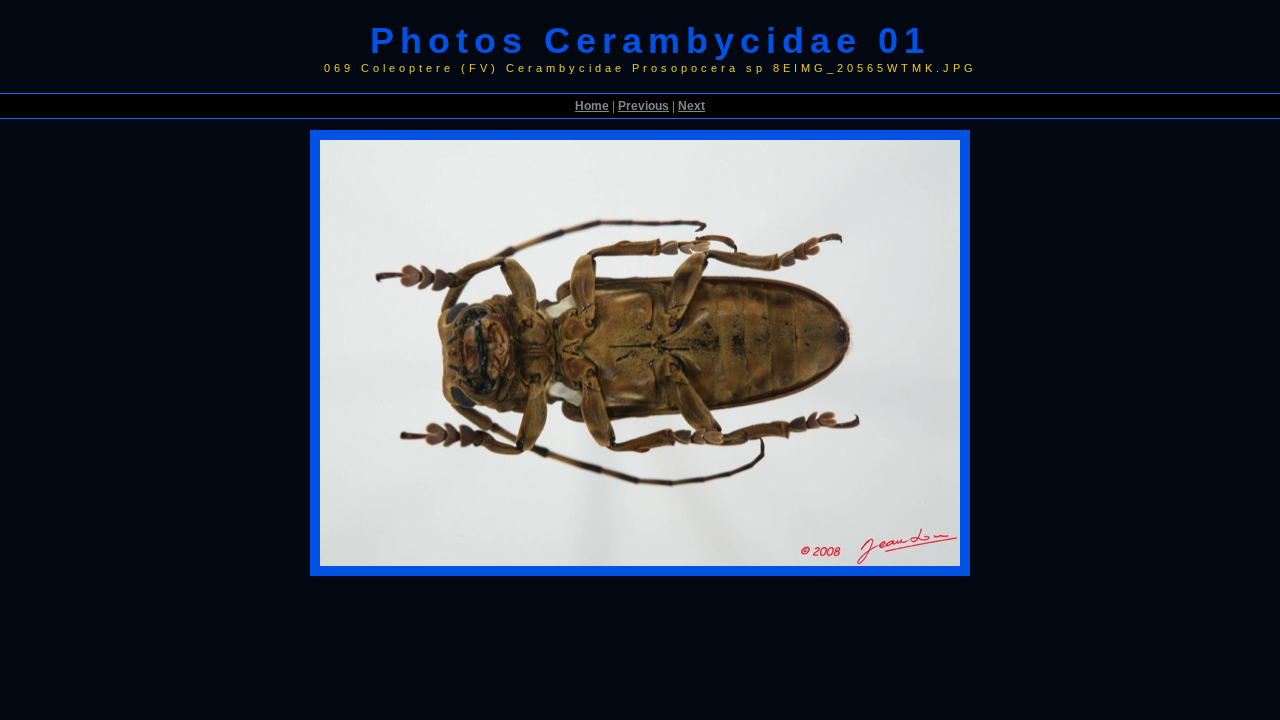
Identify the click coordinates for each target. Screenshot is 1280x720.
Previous (643, 106)
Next (691, 106)
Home (592, 106)
